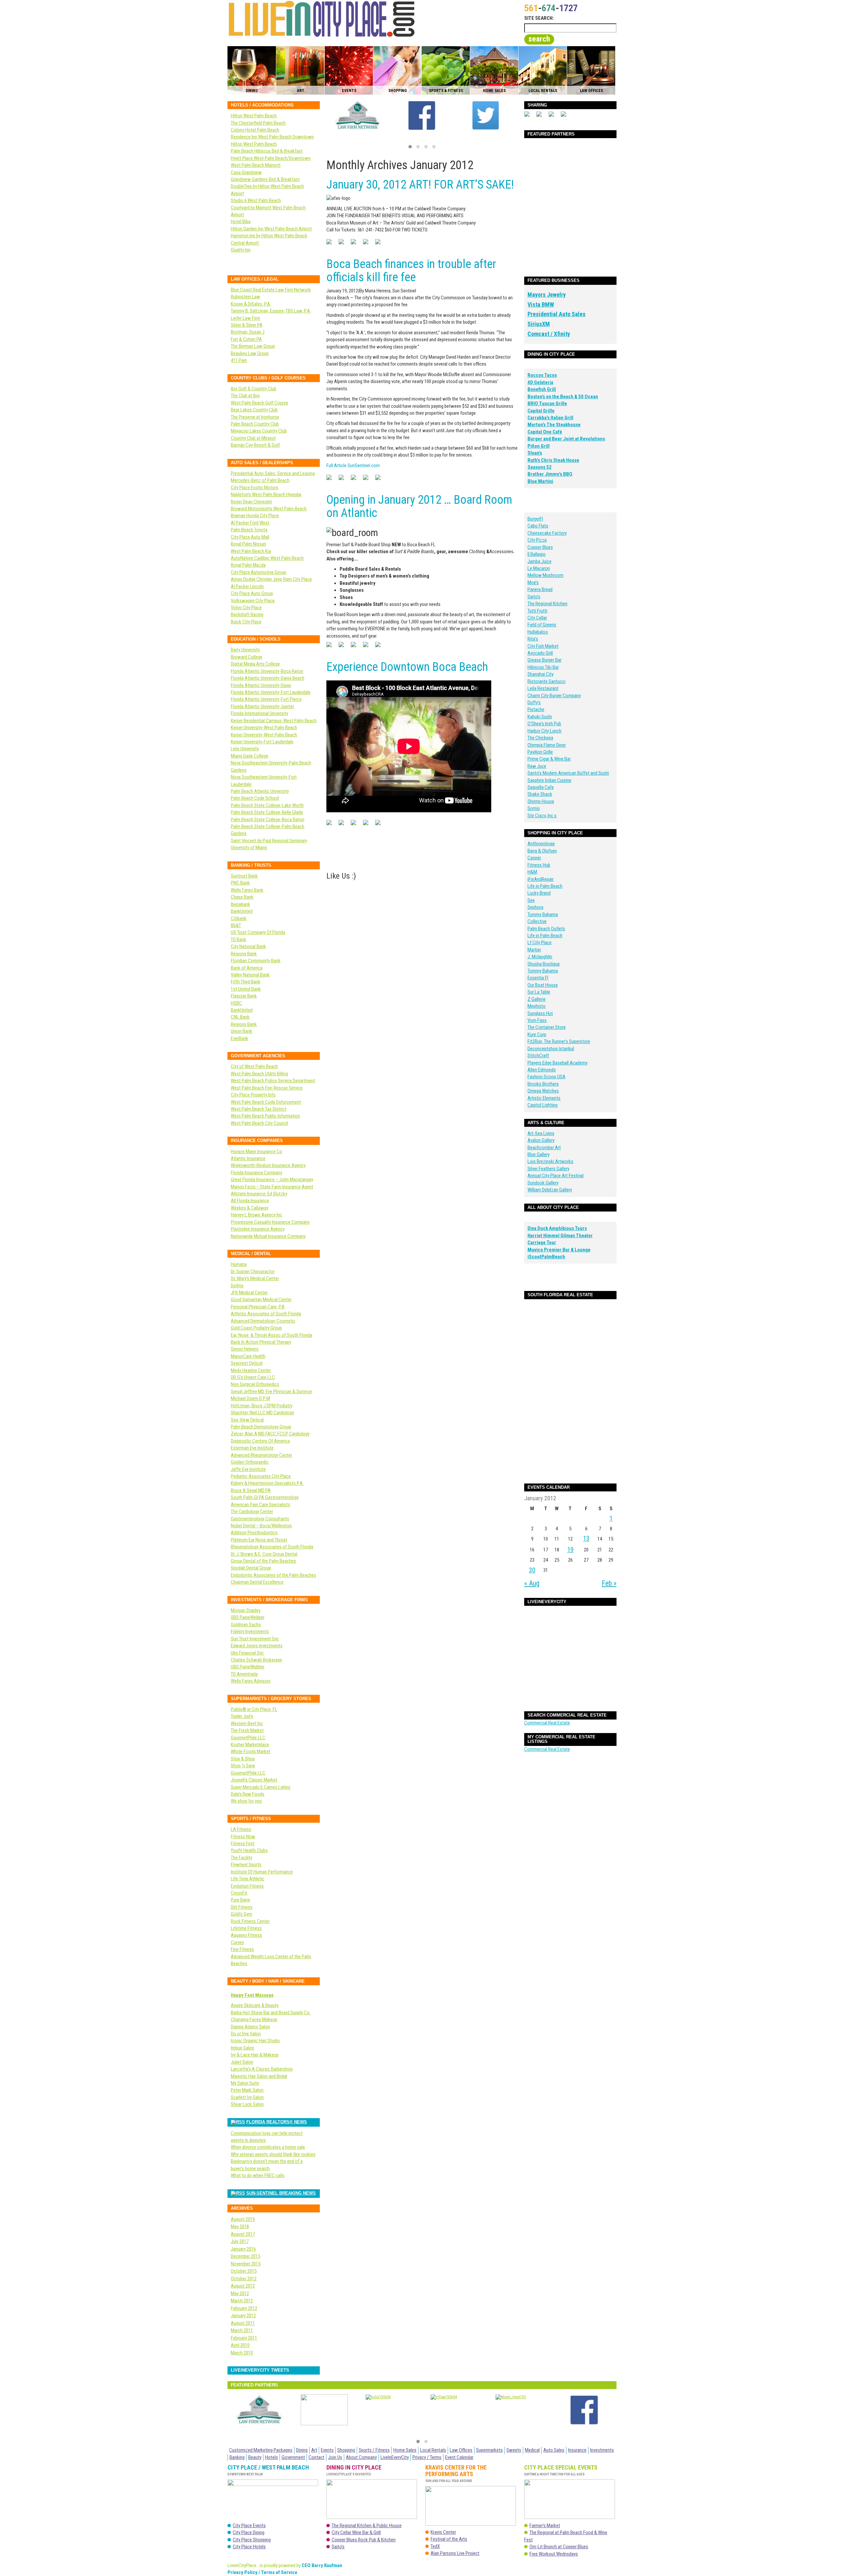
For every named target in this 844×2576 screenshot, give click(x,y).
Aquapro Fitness (246, 1935)
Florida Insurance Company (256, 1173)
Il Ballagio (537, 554)
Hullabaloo (538, 632)
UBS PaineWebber (248, 1617)
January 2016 (243, 2249)
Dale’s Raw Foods (248, 1794)
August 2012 (243, 2286)
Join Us (335, 2457)
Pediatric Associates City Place (261, 1476)
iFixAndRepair (541, 879)
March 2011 (242, 2330)
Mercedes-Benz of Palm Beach (260, 480)
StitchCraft (538, 1056)
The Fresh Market (247, 1730)
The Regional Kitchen (547, 604)
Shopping (346, 2450)
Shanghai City (541, 674)
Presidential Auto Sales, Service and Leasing (273, 473)
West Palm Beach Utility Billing (259, 1074)
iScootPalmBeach (546, 1257)
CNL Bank (240, 1017)
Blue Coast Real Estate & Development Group (571, 1459)
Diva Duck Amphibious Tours (557, 1228)
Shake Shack (540, 794)
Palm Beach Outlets (546, 929)
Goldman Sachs (246, 1625)
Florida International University (259, 713)
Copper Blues (540, 547)
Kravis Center (443, 2532)
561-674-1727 (570, 1449)
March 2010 (242, 2353)
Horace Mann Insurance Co (256, 1152)
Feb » (609, 1583)
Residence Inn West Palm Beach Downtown (272, 137)
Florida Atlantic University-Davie (261, 685)
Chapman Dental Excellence (257, 1582)
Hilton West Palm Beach (254, 116)
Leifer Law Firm (245, 318)
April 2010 (240, 2345)
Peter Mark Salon (247, 2090)
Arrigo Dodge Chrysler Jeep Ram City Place (271, 579)
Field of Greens (542, 625)
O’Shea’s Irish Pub (544, 724)
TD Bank (239, 940)
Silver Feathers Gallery (548, 1169)
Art (314, 2450)
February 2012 (244, 2308)
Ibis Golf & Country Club (254, 389)
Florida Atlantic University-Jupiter (262, 706)
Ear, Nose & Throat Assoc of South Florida (271, 1335)
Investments (602, 2450)
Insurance (577, 2450)
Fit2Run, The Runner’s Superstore (559, 1041)
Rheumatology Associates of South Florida (272, 1547)
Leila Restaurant (543, 688)
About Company (361, 2457)
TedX (435, 2546)
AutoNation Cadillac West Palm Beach (267, 558)
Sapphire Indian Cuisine (549, 780)
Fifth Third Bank (246, 982)
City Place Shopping (252, 2540)
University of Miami (249, 848)
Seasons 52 (540, 467)
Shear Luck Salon (247, 2104)
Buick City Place (246, 622)
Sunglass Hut (540, 1013)
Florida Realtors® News (277, 2122)
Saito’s (534, 597)
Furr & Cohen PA (246, 339)
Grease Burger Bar (544, 660)
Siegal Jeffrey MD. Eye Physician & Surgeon (271, 1392)
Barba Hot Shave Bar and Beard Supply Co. (271, 2013)
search (539, 39)
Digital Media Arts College (255, 664)
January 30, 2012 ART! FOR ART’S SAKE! (420, 185)
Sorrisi (534, 808)
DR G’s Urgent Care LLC (253, 1377)
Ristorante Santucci (546, 681)
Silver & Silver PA (247, 325)
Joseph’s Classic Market (254, 1780)
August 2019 (243, 2219)
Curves (237, 1942)
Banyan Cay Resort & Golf (255, 445)
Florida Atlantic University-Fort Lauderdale (271, 692)
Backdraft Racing (247, 614)
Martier (534, 950)
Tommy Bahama (543, 914)
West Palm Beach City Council (259, 1123)
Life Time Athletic (248, 1879)
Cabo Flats (538, 526)
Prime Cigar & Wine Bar (549, 759)
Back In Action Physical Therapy (261, 1342)
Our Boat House (543, 985)
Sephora (535, 907)
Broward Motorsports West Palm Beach (269, 509)
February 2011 (244, 2338)
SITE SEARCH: (539, 18)
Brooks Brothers (543, 1084)
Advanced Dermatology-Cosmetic (263, 1321)
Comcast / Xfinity (549, 334)
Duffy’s (534, 703)
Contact (316, 2457)
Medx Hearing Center (251, 1370)
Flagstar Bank (244, 996)
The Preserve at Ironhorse (255, 417)
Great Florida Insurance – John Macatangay (272, 1180)
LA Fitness (241, 1829)
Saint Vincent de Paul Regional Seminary (269, 841)
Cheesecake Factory (547, 533)
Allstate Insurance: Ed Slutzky (259, 1194)
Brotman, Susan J (248, 332)
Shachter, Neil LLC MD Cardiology (262, 1413)
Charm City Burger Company (554, 696)
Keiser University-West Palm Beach (264, 728)
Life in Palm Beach (545, 886)
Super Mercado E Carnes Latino (261, 1787)
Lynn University (245, 749)
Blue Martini (540, 481)
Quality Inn (241, 250)
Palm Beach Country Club (255, 424)
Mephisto (537, 1006)
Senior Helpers (245, 1349)
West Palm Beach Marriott (256, 165)
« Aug (532, 1583)
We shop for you (246, 1801)
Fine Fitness (242, 1949)
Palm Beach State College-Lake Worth (267, 805)
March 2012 (242, 2301)
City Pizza (537, 540)
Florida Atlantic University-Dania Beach (268, 678)
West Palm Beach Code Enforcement (266, 1102)
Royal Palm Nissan (248, 544)
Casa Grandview (246, 172)
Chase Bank (242, 897)
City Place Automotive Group (258, 572)
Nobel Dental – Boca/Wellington (261, 1526)
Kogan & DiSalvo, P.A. (251, 304)
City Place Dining (249, 2532)
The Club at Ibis (245, 396)
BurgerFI (535, 519)
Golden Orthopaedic (250, 1462)
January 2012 (243, 2316)
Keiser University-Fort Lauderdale (262, 742)
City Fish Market (543, 646)
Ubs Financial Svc (247, 1653)
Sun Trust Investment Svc (255, 1639)
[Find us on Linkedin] (368, 244)
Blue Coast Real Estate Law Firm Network (271, 290)
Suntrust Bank (244, 876)
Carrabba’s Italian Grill (550, 418)
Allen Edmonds (542, 1070)
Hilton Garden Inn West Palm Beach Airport (271, 229)
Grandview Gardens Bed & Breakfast (265, 179)
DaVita (237, 1286)
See (531, 900)
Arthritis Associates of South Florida (266, 1314)
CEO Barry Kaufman (570, 1442)
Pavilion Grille (540, 752)
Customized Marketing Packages (261, 2450)
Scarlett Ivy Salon (247, 2097)
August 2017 (243, 2234)
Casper (534, 858)
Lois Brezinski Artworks (550, 1161)
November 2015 (246, 2264)
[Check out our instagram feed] (380, 244)
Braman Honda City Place (255, 516)
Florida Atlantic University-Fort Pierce (266, 699)
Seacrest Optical (247, 1363)
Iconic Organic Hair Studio (255, 2041)
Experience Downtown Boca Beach (407, 667)
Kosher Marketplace (250, 1745)
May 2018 (240, 2227)
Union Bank (241, 1031)
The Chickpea (540, 738)
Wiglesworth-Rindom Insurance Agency (268, 1165)
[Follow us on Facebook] (332, 244)
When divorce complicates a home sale (268, 2147)
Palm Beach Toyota (249, 530)
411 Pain (239, 360)
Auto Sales (554, 2450)
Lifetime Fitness (246, 1928)
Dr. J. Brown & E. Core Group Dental (264, 1554)
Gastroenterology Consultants (260, 1519)
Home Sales (405, 2450)
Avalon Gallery (541, 1140)
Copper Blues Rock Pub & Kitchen (364, 2540)
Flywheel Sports (246, 1865)
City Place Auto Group (252, 593)
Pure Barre (241, 1900)
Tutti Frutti (537, 611)
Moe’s (533, 583)
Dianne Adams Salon (250, 2027)
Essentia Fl (538, 978)
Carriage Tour (542, 1243)
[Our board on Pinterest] (356, 244)
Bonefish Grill (542, 389)
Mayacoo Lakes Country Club (259, 431)
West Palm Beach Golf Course (259, 403)
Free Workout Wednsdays (554, 2554)
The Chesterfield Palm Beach (258, 123)
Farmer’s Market (545, 2526)
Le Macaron (539, 568)
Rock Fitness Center (250, 1921)
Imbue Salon (242, 2048)
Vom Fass (537, 1020)
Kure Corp (537, 1034)
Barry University (245, 650)
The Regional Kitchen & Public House (367, 2526)
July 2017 (240, 2241)
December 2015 (245, 2256)
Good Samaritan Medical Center (261, 1300)
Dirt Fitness (242, 1907)
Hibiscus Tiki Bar (543, 667)
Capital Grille (541, 411)
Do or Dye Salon (246, 2034)
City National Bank (248, 946)
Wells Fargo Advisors (251, 1681)
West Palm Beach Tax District (259, 1109)
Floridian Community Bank (256, 961)
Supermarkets (489, 2450)
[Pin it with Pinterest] (554, 117)
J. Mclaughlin (540, 957)
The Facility (241, 1858)
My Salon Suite (245, 2083)
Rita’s (533, 639)
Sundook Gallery (543, 1183)
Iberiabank (241, 904)
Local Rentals (433, 2450)
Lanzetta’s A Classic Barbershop (262, 2069)
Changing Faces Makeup (254, 2020)
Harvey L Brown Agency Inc (256, 1215)
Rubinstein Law (245, 297)
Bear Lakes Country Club (254, 410)
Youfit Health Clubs (249, 1850)
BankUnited (242, 911)
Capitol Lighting (543, 1105)
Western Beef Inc (247, 1723)
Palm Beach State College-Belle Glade (267, 812)
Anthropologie (541, 844)
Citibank (239, 918)
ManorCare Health (248, 1356)
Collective (537, 921)
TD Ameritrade (244, 1674)
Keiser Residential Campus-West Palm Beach (274, 721)
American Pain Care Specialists (260, 1505)
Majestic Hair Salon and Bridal (259, 2076)
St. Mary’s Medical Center (255, 1278)
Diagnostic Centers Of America (260, 1441)
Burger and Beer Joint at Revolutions (566, 439)
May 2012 (240, 2293)
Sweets (514, 2450)
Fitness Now (243, 1837)
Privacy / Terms (427, 2457)
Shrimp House (541, 801)
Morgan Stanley (246, 1610)
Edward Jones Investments (257, 1646)
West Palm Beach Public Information (265, 1116)
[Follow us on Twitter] (344, 244)
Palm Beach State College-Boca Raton (268, 820)
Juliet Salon (242, 2062)
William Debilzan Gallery (550, 1190)
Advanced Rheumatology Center (261, 1455)
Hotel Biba (241, 222)
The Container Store (547, 1027)
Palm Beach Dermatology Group (261, 1427)
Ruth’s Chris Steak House (553, 460)
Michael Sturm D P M (250, 1398)
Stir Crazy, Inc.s (542, 816)
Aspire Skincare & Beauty (255, 2005)
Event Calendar (459, 2457)
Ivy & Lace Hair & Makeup (255, 2055)
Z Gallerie (537, 999)
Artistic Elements (544, 1098)
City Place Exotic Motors (255, 488)
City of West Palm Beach (254, 1066)
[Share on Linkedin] (566, 117)
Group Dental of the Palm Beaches (263, 1561)
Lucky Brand (539, 893)
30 (532, 1570)
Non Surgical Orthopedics (255, 1384)
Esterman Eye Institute (252, 1448)
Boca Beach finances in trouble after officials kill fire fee (411, 271)
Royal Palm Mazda (248, 565)
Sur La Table (539, 992)
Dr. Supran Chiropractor (253, 1272)
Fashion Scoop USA (546, 1077)
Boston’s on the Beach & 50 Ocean (563, 397)
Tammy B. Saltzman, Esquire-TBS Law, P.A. (271, 311)
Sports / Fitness (374, 2450)
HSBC (236, 1003)
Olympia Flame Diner (547, 745)
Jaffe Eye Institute (248, 1469)
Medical (532, 2450)
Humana (239, 1264)
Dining (302, 2450)
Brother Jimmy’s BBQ (550, 474)
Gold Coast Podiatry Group (256, 1328)
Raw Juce (537, 766)
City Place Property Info (253, 1095)
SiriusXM (539, 324)
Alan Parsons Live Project (455, 2553)
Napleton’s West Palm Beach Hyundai (266, 494)
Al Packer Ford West (250, 523)
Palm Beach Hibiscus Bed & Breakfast (267, 151)
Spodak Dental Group (251, 1568)
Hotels (271, 2457)
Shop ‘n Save (243, 1766)
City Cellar (537, 618)
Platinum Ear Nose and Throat (259, 1540)
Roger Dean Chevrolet (251, 502)
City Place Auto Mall (250, 537)
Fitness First (243, 1843)
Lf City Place (540, 943)
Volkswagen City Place (253, 601)
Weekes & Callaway (250, 1208)
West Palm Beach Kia (251, 551)
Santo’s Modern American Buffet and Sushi (568, 773)
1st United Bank (246, 989)
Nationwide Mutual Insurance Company (268, 1236)
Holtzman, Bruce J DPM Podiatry (262, 1406)
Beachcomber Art (544, 1148)
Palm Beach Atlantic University (260, 791)
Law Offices (461, 2450)
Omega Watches (543, 1091)
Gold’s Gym (241, 1914)
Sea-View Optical (247, 1420)
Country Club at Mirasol (253, 438)
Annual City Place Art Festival (556, 1176)
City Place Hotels (249, 2547)
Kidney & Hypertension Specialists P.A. (267, 1483)
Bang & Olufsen (542, 851)
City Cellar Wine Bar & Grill (356, 2532)
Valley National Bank (250, 975)
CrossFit (239, 1893)
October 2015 (244, 2271)
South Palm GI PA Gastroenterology (265, 1497)
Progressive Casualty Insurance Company (270, 1222)
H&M (532, 872)
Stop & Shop (243, 1759)
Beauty (255, 2457)
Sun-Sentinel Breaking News (281, 2193)
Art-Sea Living (541, 1133)
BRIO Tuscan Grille (547, 404)
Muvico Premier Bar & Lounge (559, 1250)
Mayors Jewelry (547, 295)
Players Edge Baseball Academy (558, 1063)
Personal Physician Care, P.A (258, 1307)
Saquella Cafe (541, 787)
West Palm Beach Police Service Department (273, 1081)
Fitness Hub (539, 865)
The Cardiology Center (252, 1512)
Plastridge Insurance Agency (258, 1229)
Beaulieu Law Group (250, 353)
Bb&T (236, 925)
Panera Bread (540, 589)
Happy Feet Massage (252, 1995)
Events (327, 2450)
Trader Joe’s (242, 1716)
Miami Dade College (250, 756)
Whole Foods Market (251, 1752)
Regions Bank (244, 954)
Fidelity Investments (250, 1632)
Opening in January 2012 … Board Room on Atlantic (419, 506)
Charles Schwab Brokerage (256, 1660)
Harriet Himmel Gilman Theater (560, 1236)
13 (586, 1539)
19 (570, 1550)
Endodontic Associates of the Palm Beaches (273, 1575)
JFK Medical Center (249, 1293)
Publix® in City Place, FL (254, 1709)
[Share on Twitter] (542, 117)
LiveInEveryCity (395, 2457)
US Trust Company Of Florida (258, 932)
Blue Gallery (539, 1154)
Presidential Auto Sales (557, 314)
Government (293, 2457)
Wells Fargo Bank (247, 890)
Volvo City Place (246, 608)
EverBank (240, 1038)
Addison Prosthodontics (254, 1533)
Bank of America (247, 968)
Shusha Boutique (544, 964)
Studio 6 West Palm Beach (256, 200)
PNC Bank (240, 883)
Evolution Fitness (247, 1886)
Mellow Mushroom (545, 575)
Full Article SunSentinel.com (353, 465)
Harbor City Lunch (544, 731)
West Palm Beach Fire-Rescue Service (267, 1088)
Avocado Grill (540, 653)
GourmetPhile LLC (248, 1738)
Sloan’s (535, 453)
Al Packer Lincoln (247, 586)
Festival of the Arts (449, 2539)
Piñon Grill (539, 446)
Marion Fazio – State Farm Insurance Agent (272, 1187)
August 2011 (243, 2323)
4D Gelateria (540, 382)
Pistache (536, 709)
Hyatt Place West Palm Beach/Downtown (271, 158)
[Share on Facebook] (529, 117)
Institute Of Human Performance (262, 1872)
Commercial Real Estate (547, 1723)
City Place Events (249, 2526)
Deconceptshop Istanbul (551, 1049)
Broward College (247, 657)
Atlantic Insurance (248, 1158)
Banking (237, 2457)
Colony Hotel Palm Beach (255, 130)
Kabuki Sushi (540, 717)
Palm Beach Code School (255, 798)
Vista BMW (541, 304)
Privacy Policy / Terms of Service (262, 2572)
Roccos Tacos (542, 375)
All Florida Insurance (250, 1201)
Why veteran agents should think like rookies (273, 2154)
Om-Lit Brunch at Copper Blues (559, 2547)
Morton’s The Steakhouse (554, 425)
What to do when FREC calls (258, 2175)
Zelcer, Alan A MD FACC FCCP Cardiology (270, 1434)
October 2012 (244, 2279)
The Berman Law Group (253, 346)
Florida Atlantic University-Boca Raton (267, 671)
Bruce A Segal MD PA (251, 1490)
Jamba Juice (540, 561)
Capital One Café (545, 432)
